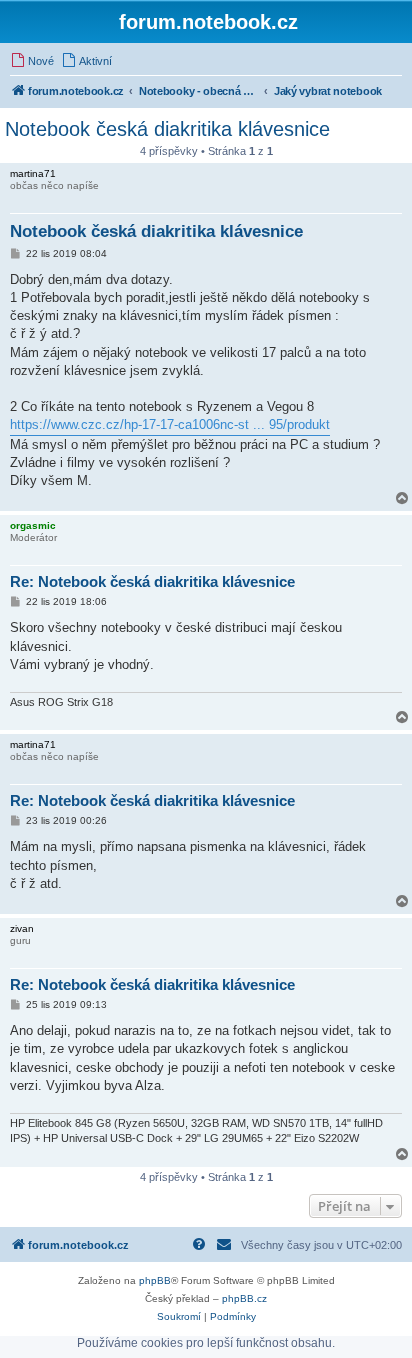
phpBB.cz (244, 1298)
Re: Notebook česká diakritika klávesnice (152, 581)
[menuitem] (32, 61)
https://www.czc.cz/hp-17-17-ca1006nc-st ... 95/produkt (170, 424)
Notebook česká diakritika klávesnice (167, 129)
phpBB (155, 1280)
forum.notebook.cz (208, 22)
